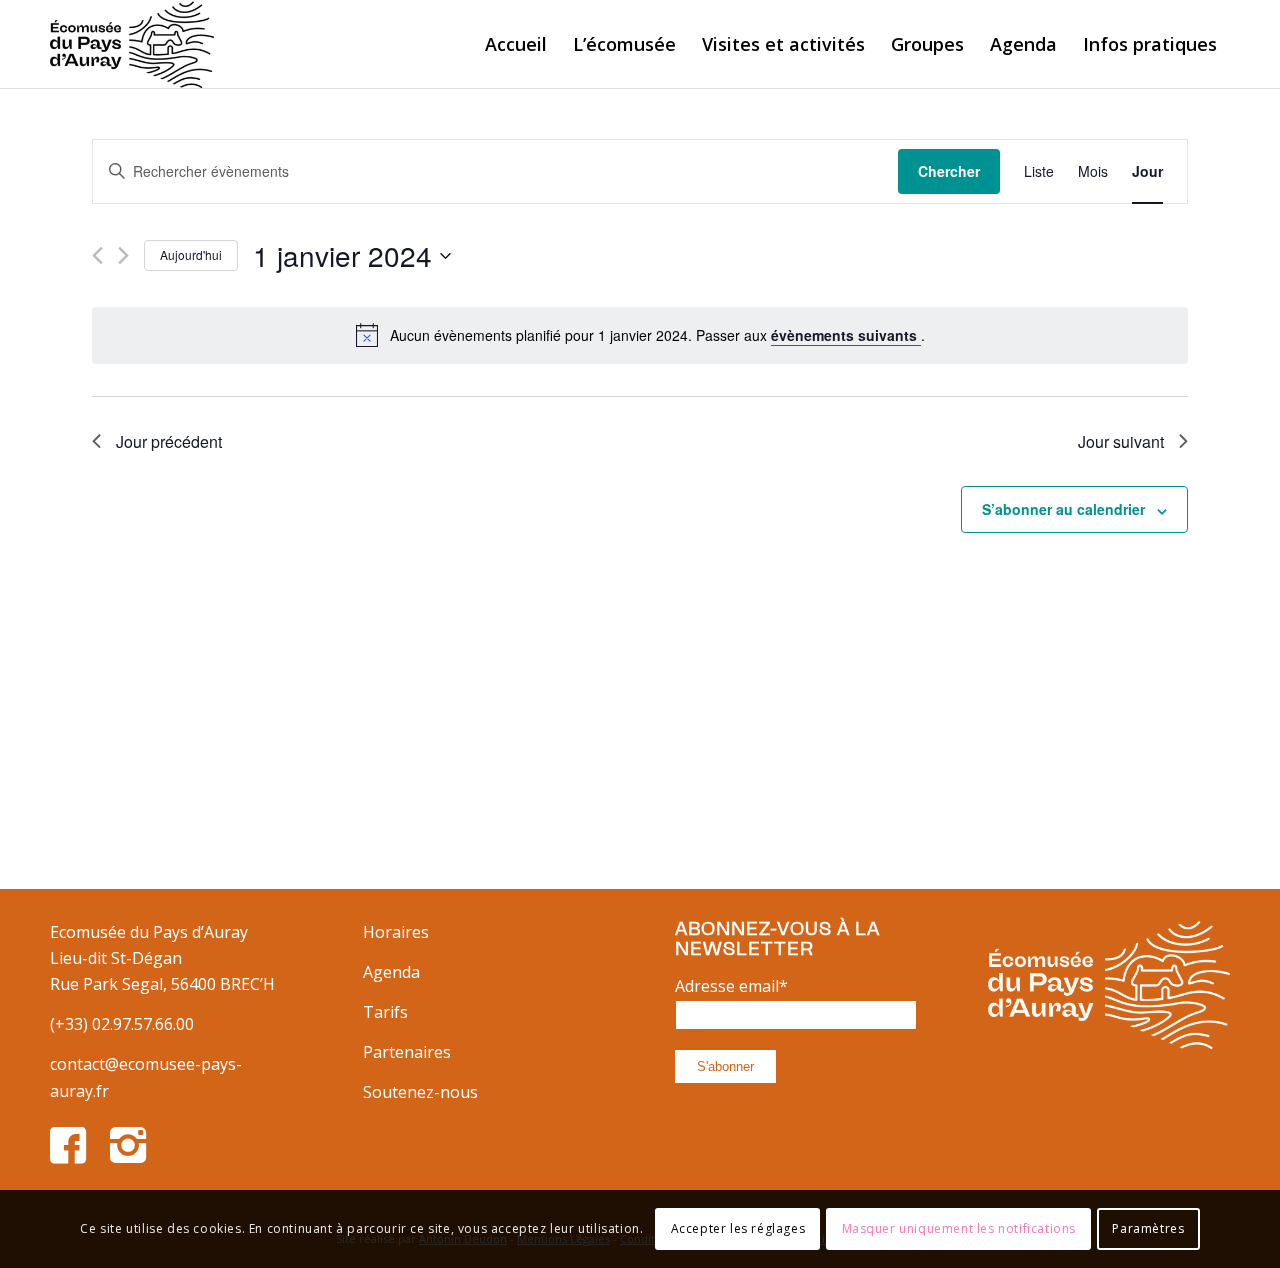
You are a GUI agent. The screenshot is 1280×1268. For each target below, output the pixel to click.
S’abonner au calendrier (1063, 509)
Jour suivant (1121, 441)
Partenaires (407, 1052)
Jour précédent (169, 441)
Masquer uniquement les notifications (959, 1228)
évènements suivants (846, 335)
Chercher (949, 171)
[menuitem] (516, 44)
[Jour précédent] (97, 255)
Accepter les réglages (738, 1228)
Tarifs (385, 1012)
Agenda (391, 972)
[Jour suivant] (123, 255)
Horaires (396, 932)
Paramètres (1148, 1228)
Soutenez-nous (420, 1092)
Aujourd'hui (191, 254)
